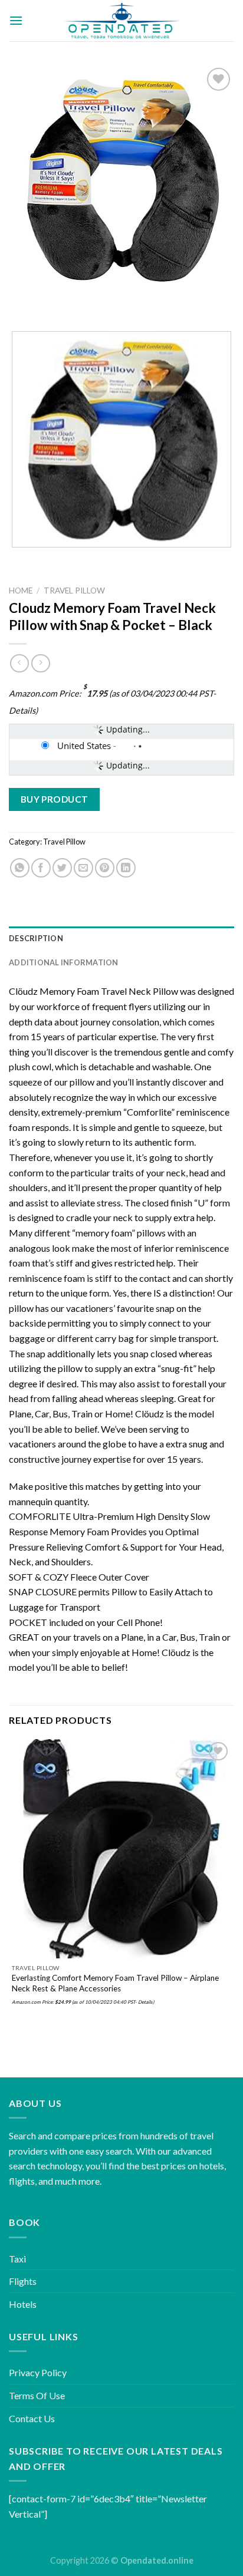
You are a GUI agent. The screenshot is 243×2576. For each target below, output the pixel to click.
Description (36, 938)
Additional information (64, 962)
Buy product (55, 799)
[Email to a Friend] (83, 868)
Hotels (23, 2304)
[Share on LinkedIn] (126, 868)
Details (22, 710)
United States (84, 746)
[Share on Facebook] (41, 868)
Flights (23, 2281)
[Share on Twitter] (62, 868)
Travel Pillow (74, 591)
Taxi (17, 2259)
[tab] (121, 938)
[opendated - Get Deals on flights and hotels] (122, 21)
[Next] (53, 301)
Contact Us (32, 2418)
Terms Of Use (37, 2395)
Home (21, 591)
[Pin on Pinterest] (105, 868)
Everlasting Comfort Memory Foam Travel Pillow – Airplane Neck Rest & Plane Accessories (115, 1983)
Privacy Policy (38, 2372)
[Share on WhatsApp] (20, 868)
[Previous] (20, 301)
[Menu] (16, 20)
